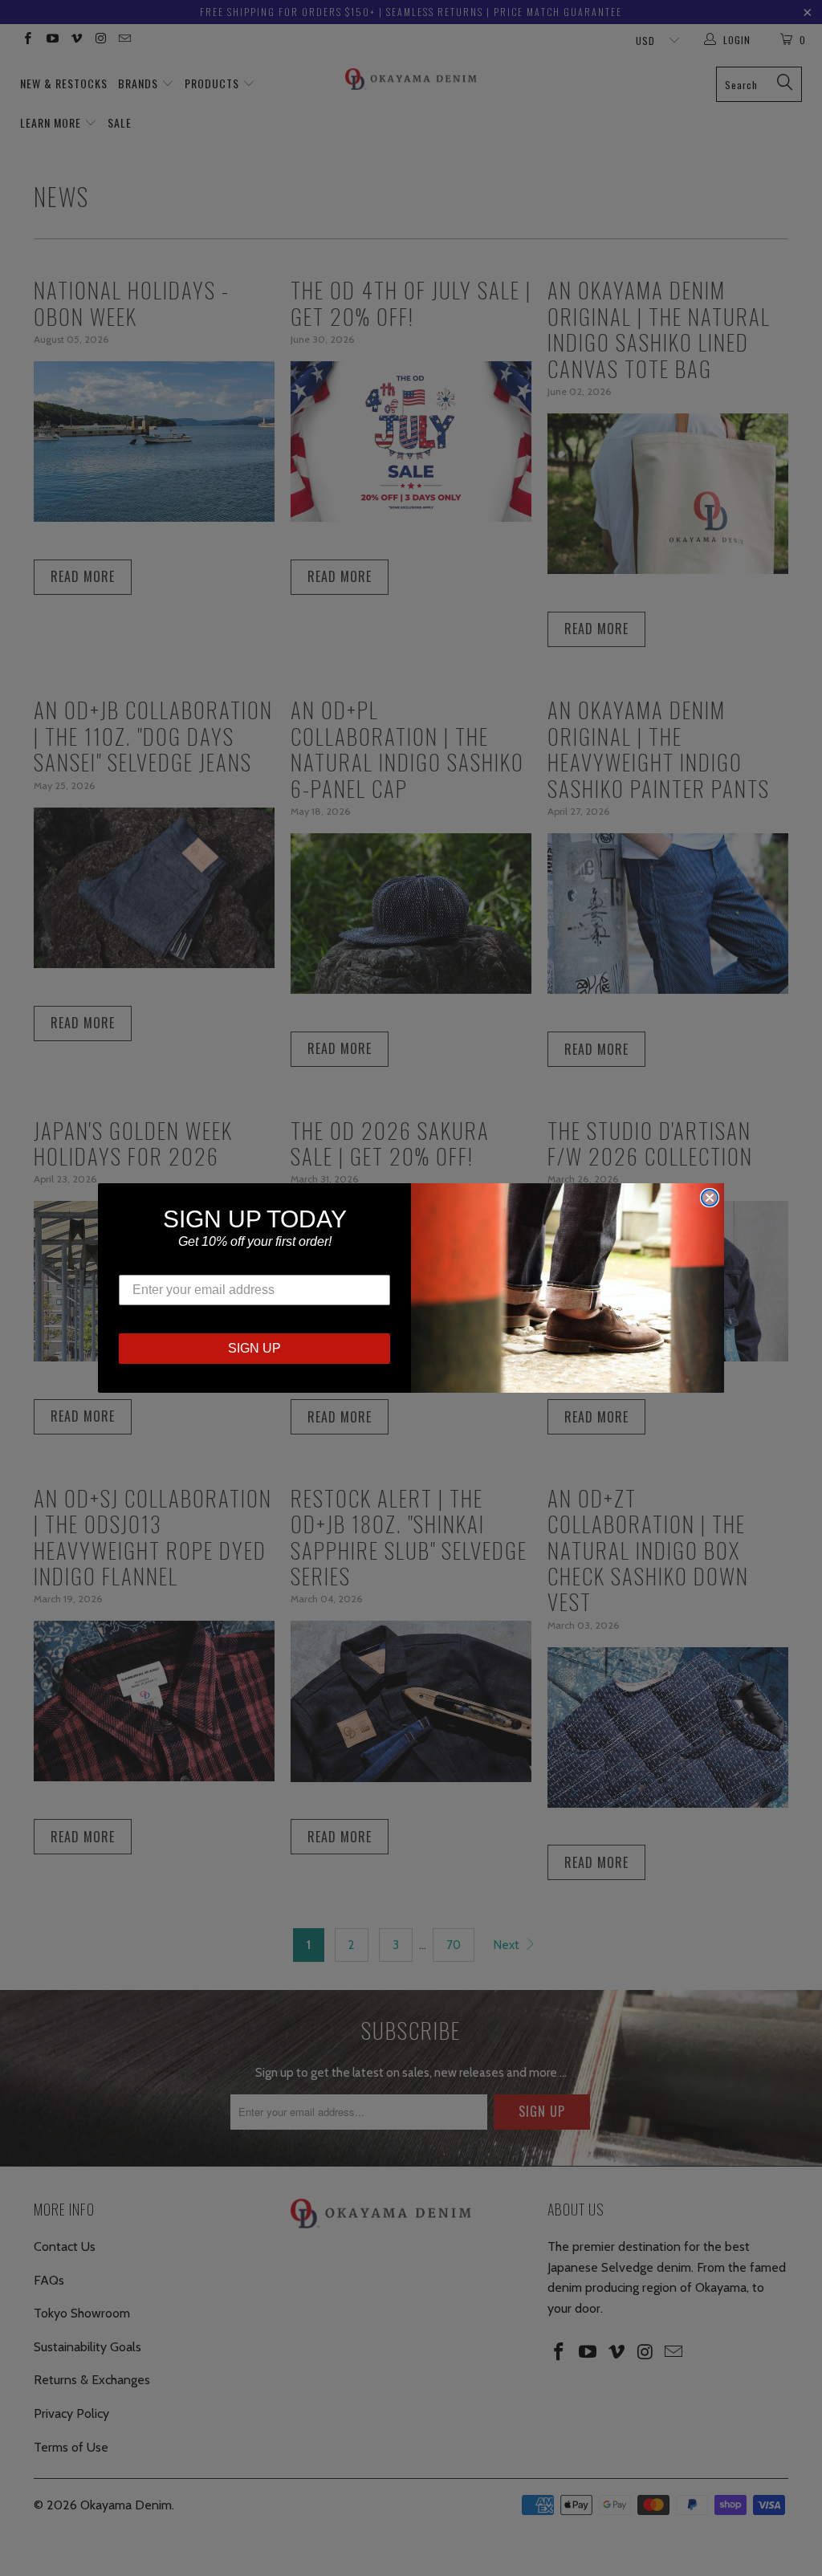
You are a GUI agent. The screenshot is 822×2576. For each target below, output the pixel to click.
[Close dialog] (710, 1198)
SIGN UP (254, 1348)
